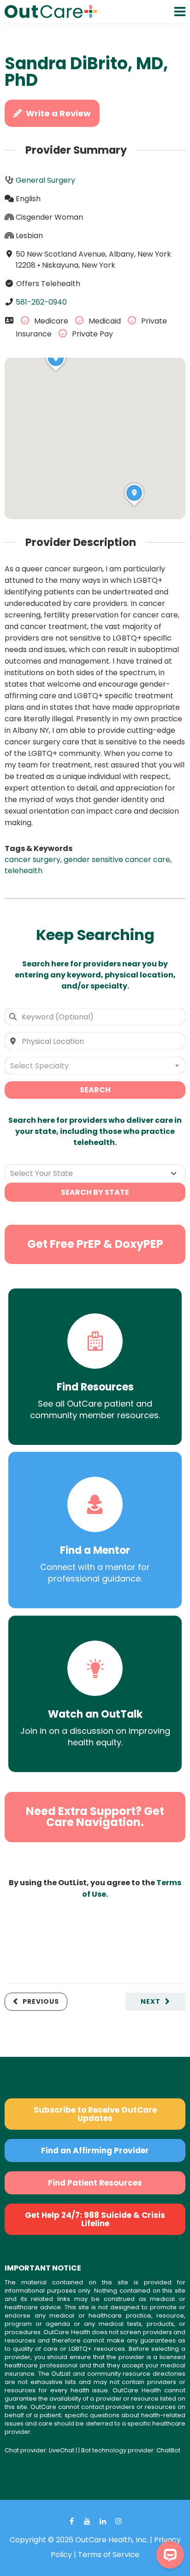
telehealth (24, 871)
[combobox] (95, 1017)
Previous (41, 2001)
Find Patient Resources (95, 2183)
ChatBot (168, 2450)
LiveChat (62, 2450)
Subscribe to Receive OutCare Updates (95, 2114)
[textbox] (95, 1066)
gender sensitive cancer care (117, 860)
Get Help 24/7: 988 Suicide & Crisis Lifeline (95, 2219)
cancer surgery (33, 860)
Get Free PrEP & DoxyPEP (95, 1244)
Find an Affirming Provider (95, 2151)
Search (95, 1090)
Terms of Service (109, 2555)
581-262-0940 (41, 302)
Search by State (95, 1192)
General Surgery (45, 180)
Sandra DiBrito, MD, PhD (86, 72)
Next (151, 2001)
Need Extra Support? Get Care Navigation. (95, 1817)
